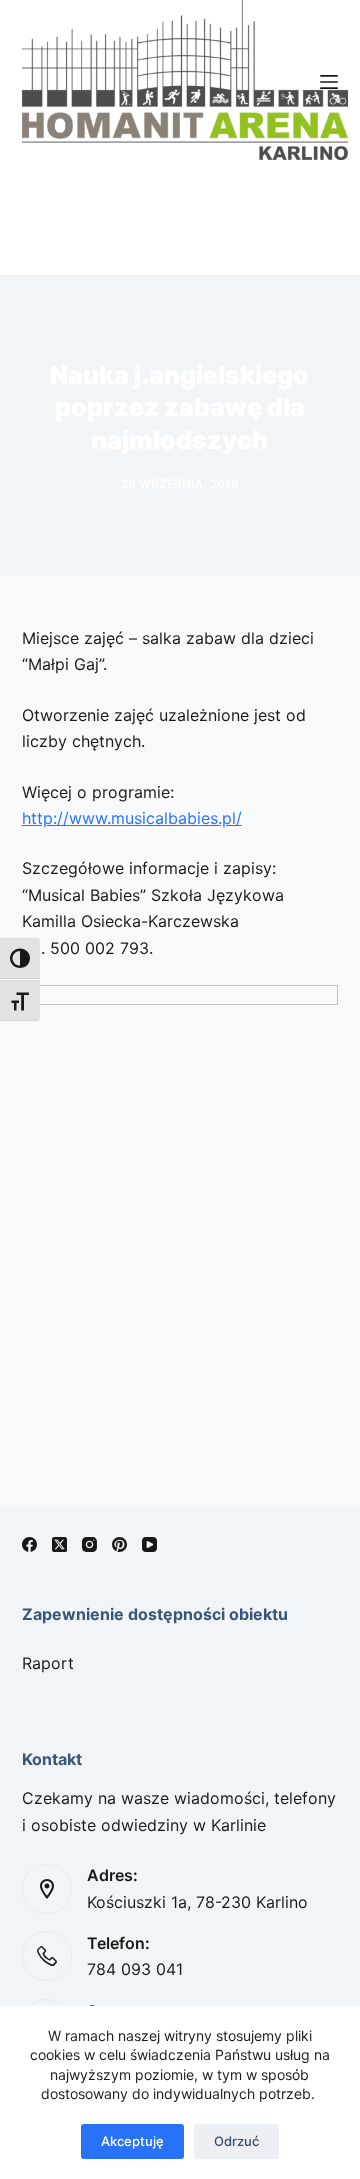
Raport (48, 1663)
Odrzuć (236, 2141)
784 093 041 (135, 1969)
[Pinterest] (119, 1544)
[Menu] (329, 82)
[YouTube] (149, 1544)
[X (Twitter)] (59, 1544)
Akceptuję (132, 2141)
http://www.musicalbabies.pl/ (132, 818)
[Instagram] (89, 1544)
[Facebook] (29, 1544)
